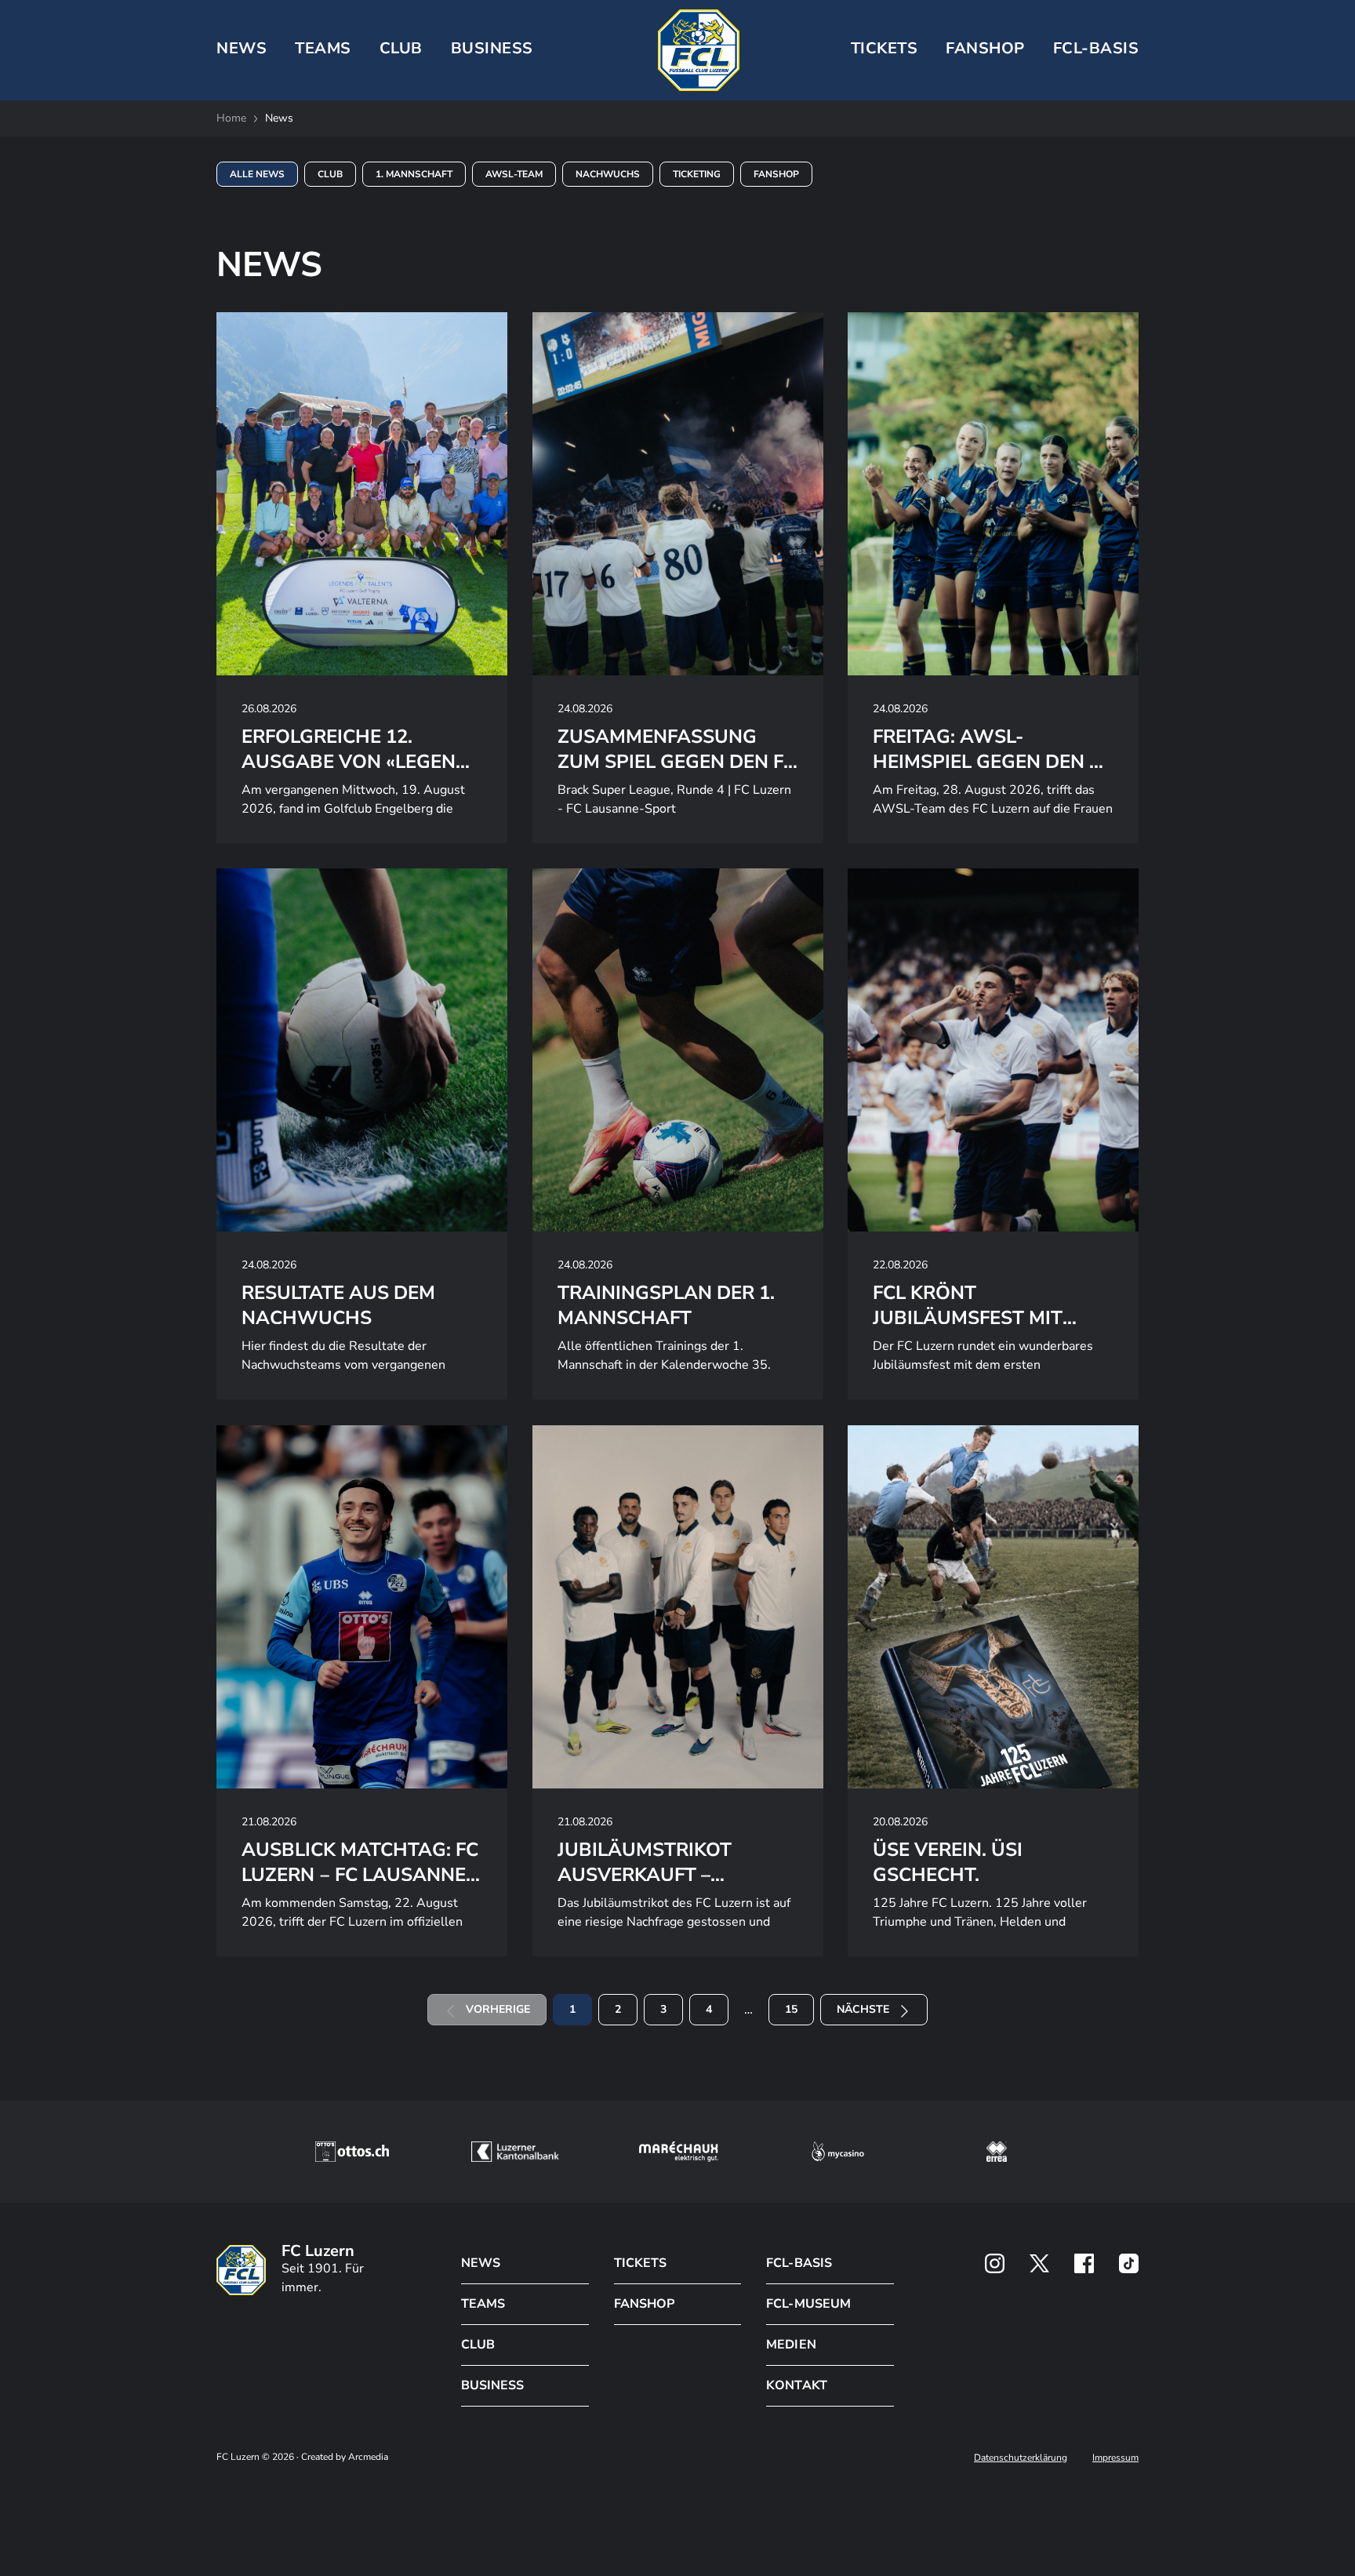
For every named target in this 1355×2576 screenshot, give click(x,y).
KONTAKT (796, 2385)
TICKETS (885, 48)
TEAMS (323, 48)
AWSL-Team (514, 174)
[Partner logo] (995, 2263)
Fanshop (985, 48)
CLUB (401, 48)
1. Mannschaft (414, 174)
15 (791, 2009)
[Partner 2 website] (515, 2152)
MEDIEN (791, 2345)
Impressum (1115, 2458)
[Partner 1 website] (352, 2152)
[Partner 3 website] (679, 2152)
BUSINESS (492, 48)
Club (330, 174)
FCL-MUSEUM (808, 2304)
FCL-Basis (1096, 48)
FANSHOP (644, 2304)
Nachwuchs (608, 174)
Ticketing (697, 174)
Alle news (257, 174)
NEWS (242, 48)
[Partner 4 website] (838, 2152)
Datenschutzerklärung (1021, 2458)
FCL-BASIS (799, 2263)
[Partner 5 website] (997, 2152)
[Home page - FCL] (699, 50)
